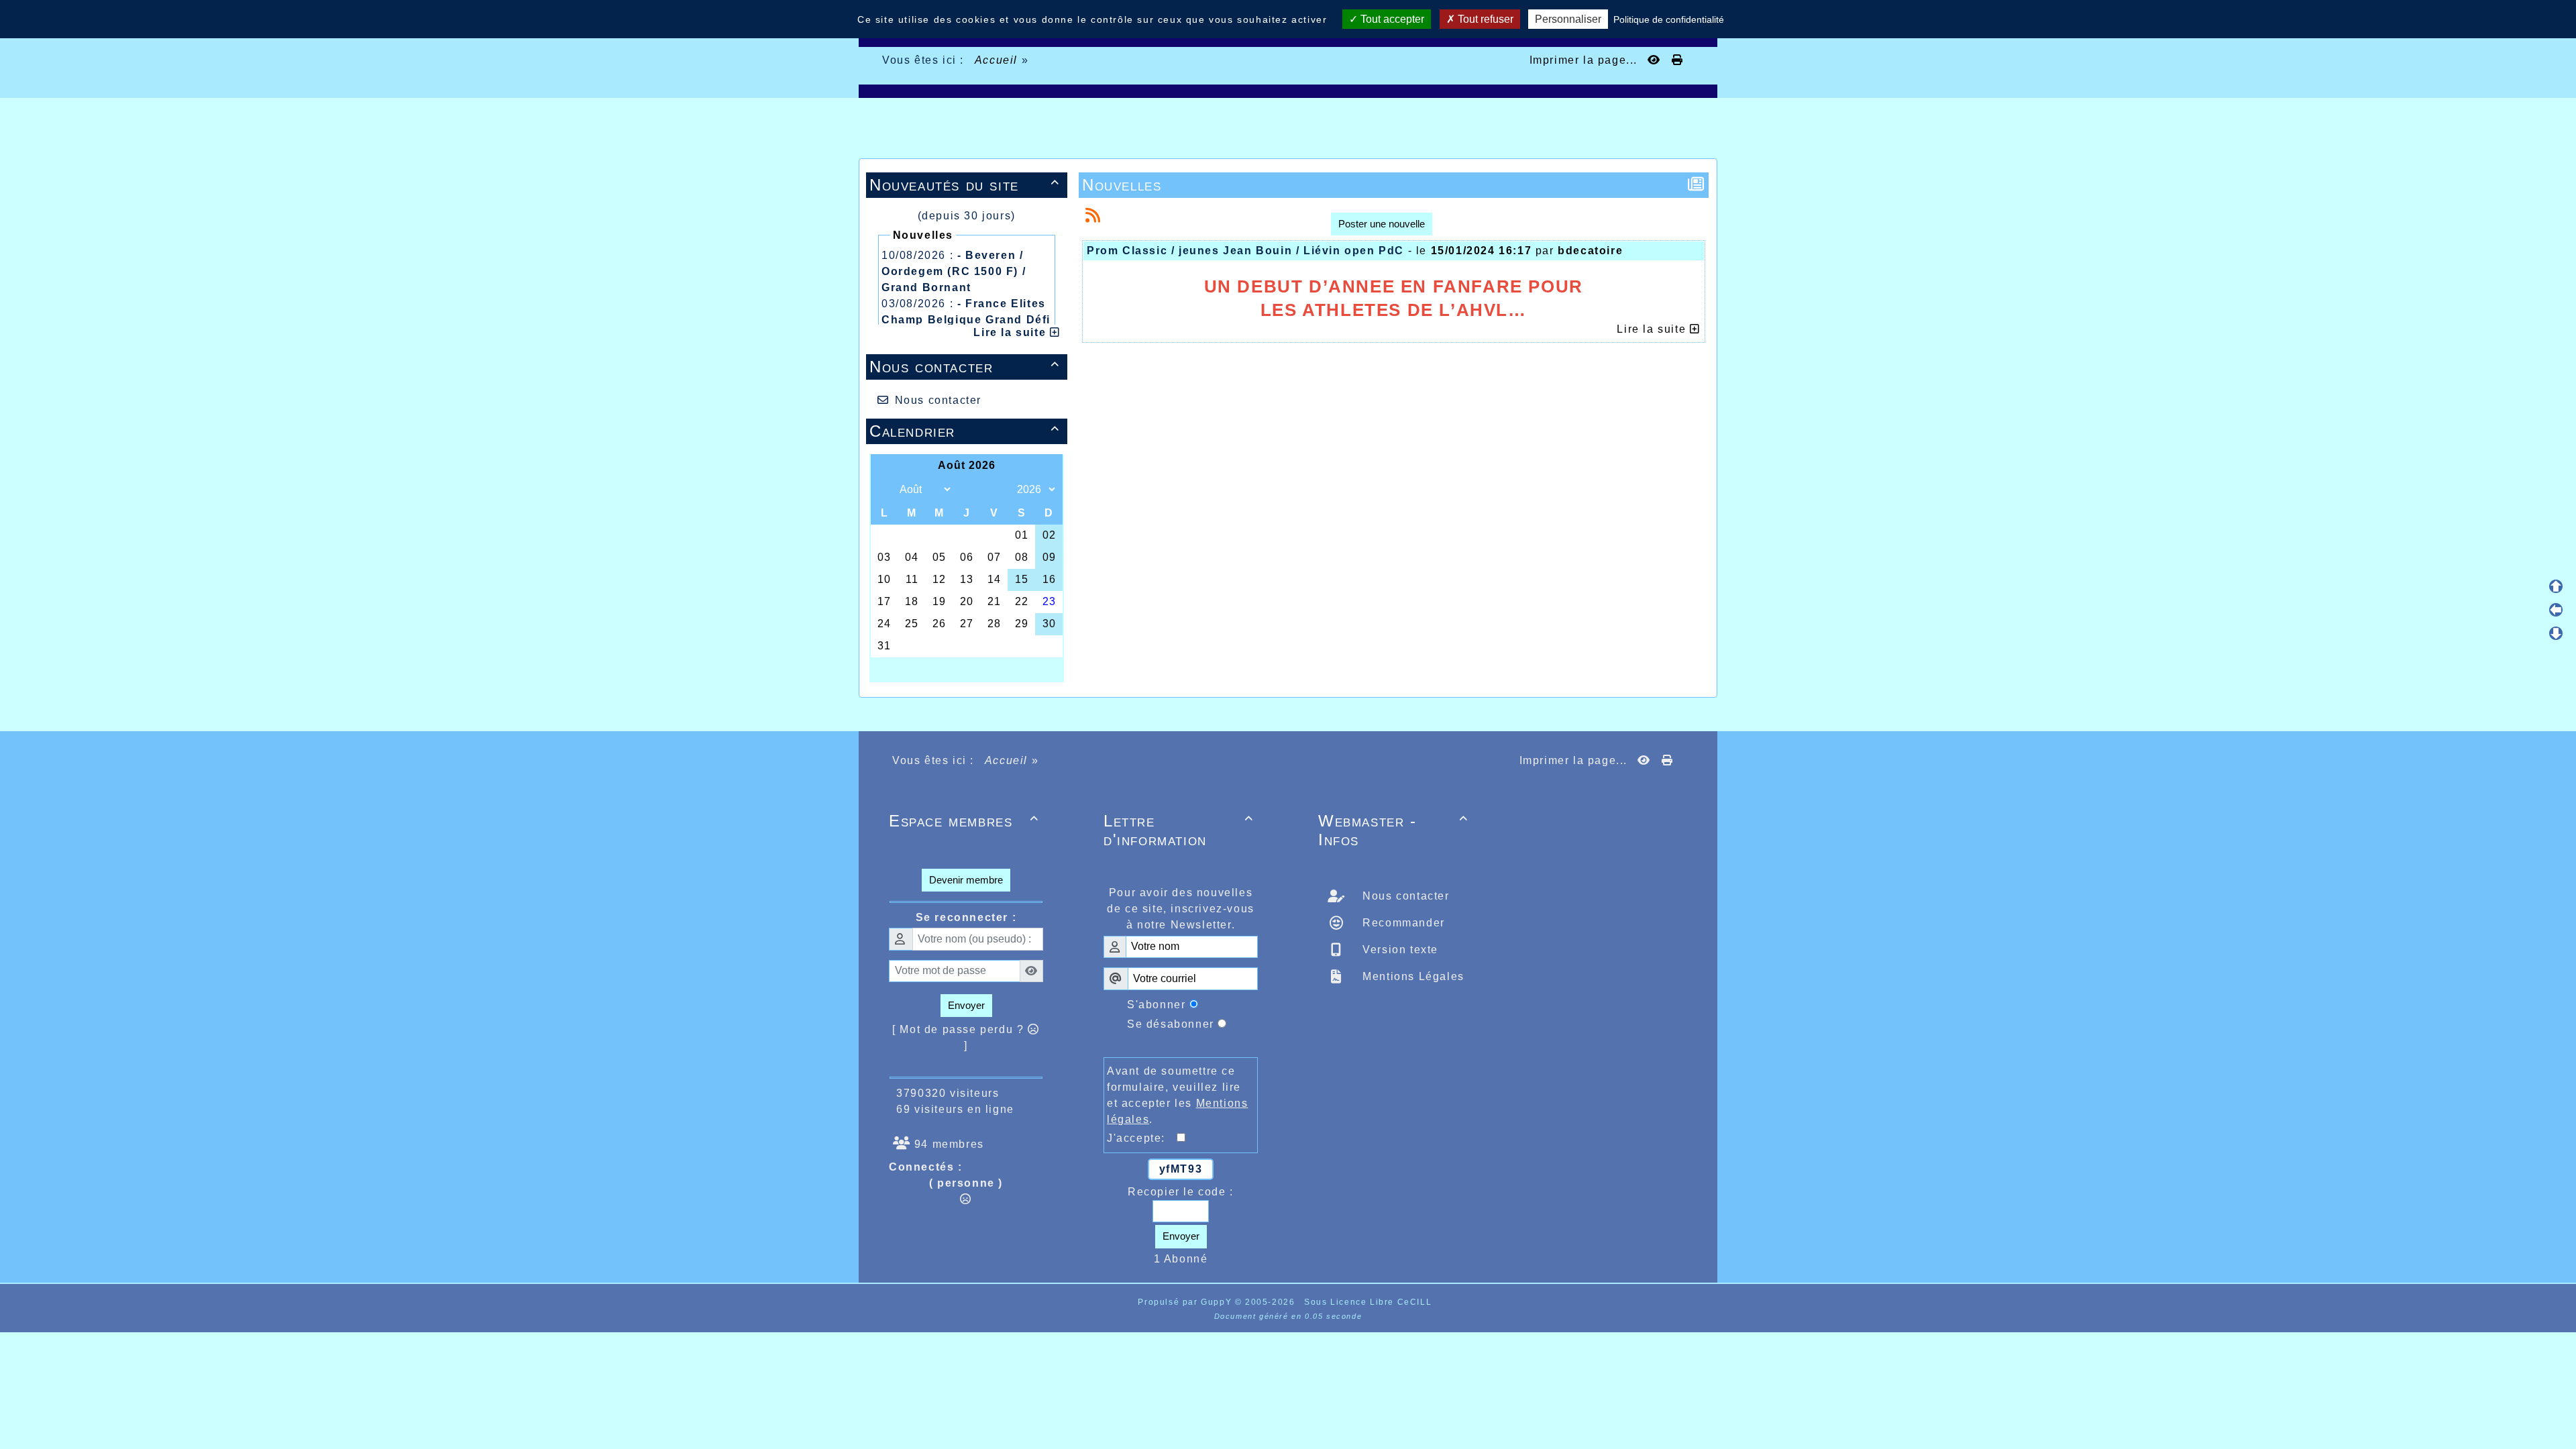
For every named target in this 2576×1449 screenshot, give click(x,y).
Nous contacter (965, 367)
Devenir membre (966, 880)
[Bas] (2556, 633)
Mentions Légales (1412, 976)
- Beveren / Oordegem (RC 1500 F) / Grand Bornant (954, 271)
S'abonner (1156, 1005)
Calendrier (965, 431)
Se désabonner (1171, 1024)
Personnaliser (1568, 19)
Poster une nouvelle (1382, 224)
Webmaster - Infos (1393, 830)
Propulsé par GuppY (1186, 1302)
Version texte (1399, 950)
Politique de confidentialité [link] (1669, 19)
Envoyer (966, 1005)
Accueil (996, 60)
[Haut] (2556, 586)
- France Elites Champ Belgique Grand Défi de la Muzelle (966, 320)
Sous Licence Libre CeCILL (1370, 1302)
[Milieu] (2556, 610)
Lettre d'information (1179, 830)
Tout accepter (1391, 19)
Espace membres (964, 821)
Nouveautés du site (965, 185)
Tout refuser (1484, 19)
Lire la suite (1011, 332)
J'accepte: (1142, 1138)
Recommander (1402, 923)
